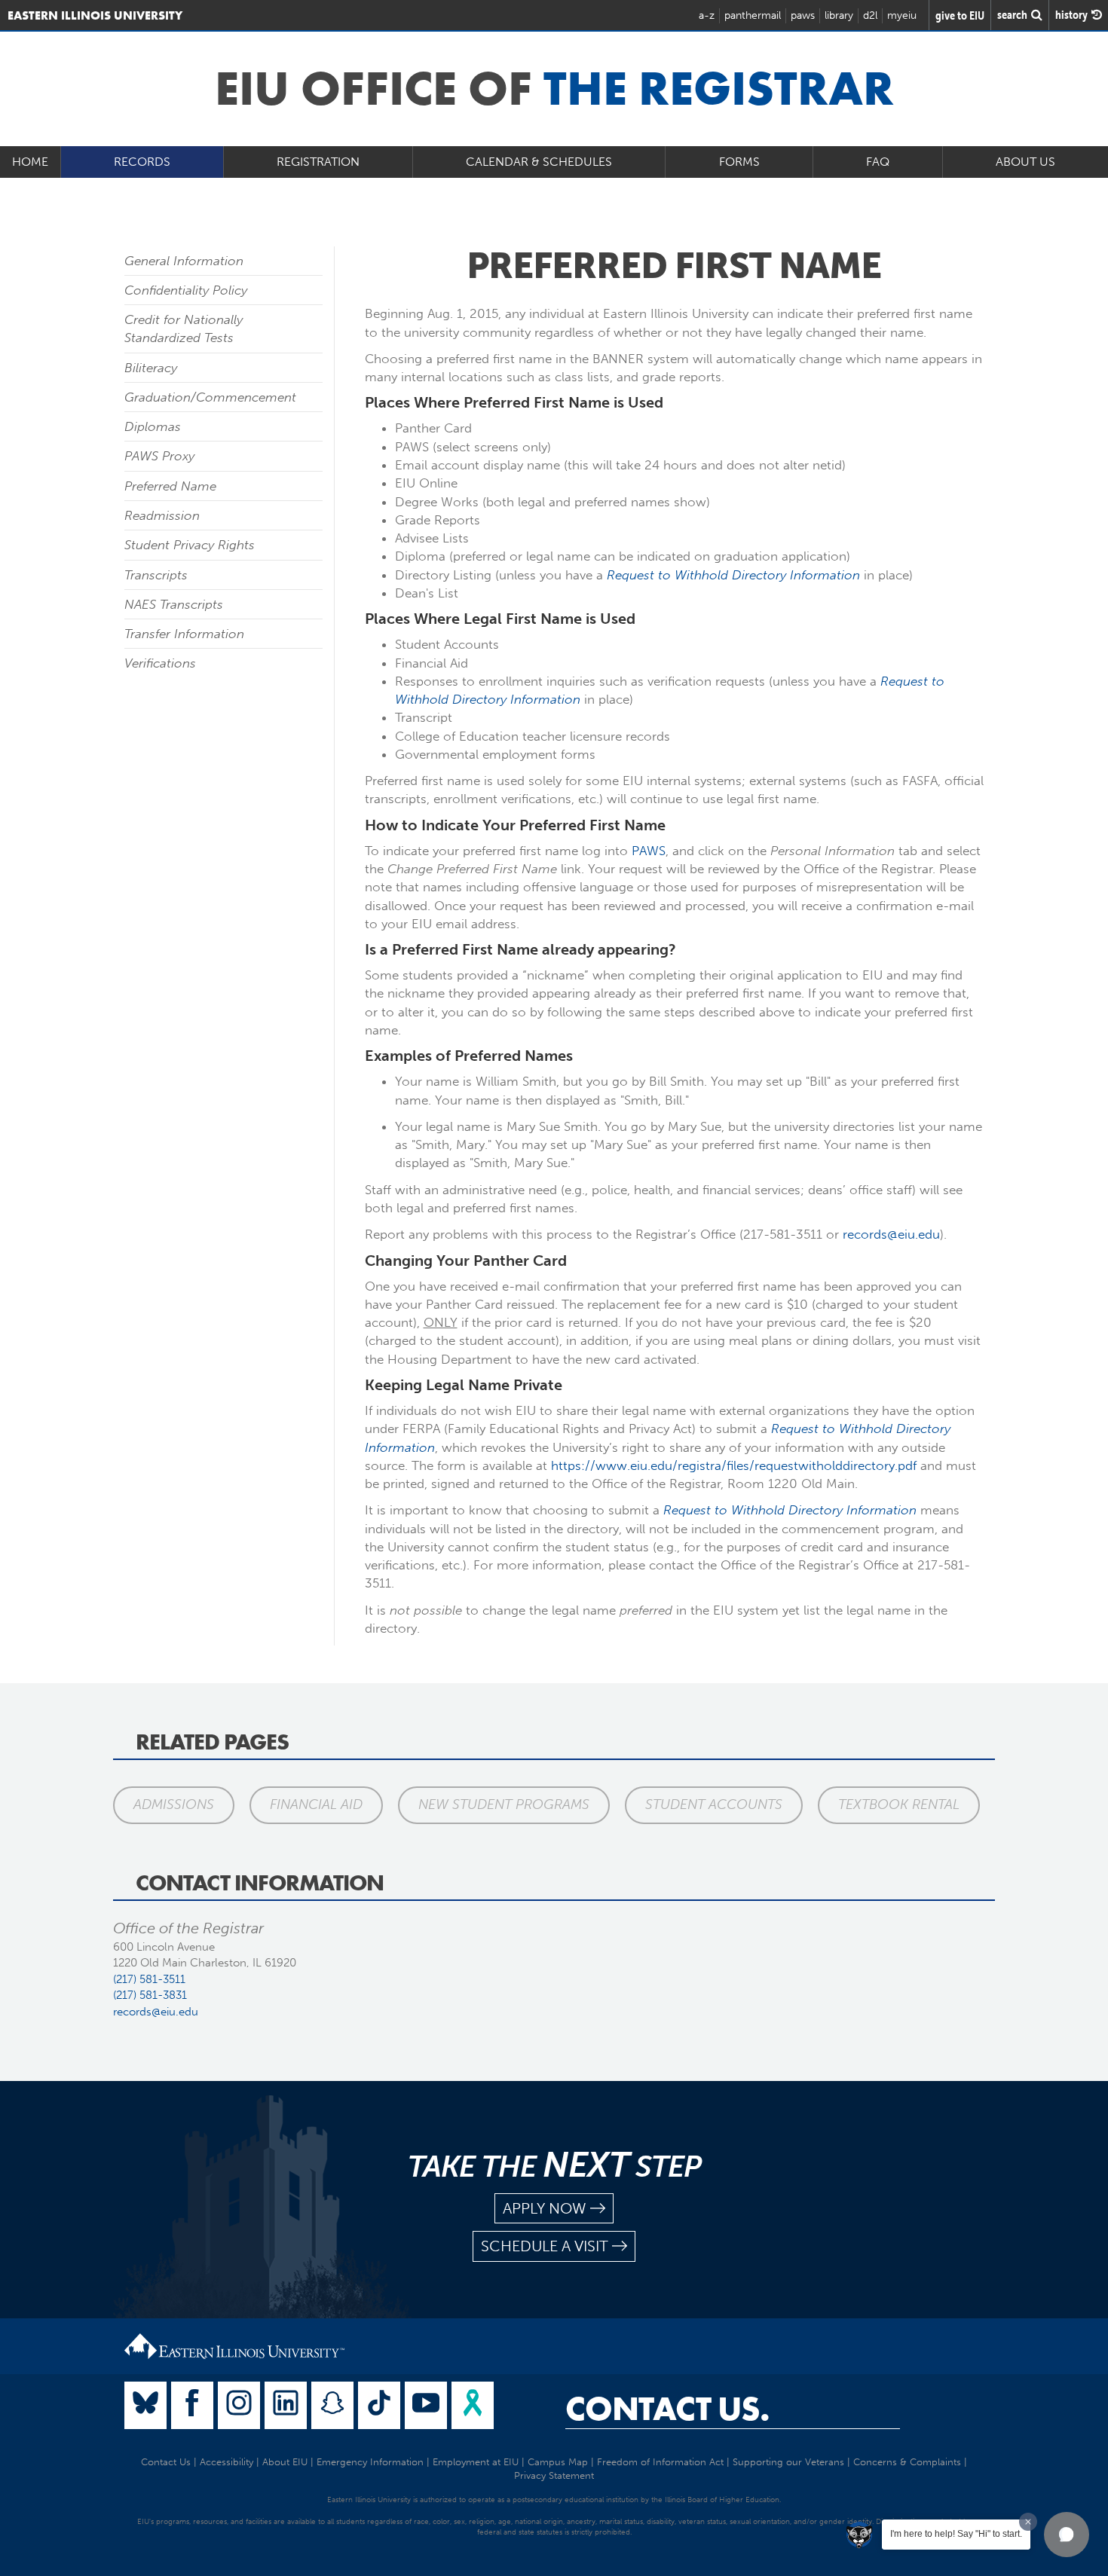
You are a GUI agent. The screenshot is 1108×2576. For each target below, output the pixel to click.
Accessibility (226, 2462)
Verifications (160, 663)
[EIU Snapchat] (332, 2405)
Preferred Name (170, 486)
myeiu (902, 15)
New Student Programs (504, 1804)
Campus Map (558, 2462)
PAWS (649, 851)
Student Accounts (714, 1804)
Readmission (162, 515)
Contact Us (166, 2462)
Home (30, 162)
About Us (1025, 162)
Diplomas (153, 426)
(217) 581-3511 (149, 1979)
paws (803, 15)
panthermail (753, 15)
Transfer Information (184, 634)
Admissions (174, 1804)
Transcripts (156, 575)
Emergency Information (370, 2462)
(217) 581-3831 (150, 1995)
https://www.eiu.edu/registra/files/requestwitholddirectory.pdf (734, 1465)
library (839, 15)
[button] (1067, 2535)
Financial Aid (316, 1804)
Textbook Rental (899, 1804)
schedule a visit (545, 2246)
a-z (707, 15)
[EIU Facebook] (192, 2405)
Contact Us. (667, 2409)
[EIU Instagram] (239, 2405)
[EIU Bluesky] (145, 2405)
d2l (870, 15)
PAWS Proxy (159, 456)
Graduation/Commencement (210, 397)
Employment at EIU (476, 2462)
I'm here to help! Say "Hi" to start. (956, 2534)
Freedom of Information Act (660, 2462)
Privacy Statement (554, 2475)
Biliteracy (151, 368)
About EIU (285, 2462)
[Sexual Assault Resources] (473, 2405)
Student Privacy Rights (190, 545)
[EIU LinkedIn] (286, 2405)
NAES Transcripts (174, 604)
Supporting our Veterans (788, 2462)
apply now (545, 2208)
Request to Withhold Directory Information (733, 575)
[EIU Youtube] (426, 2405)
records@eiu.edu (891, 1234)
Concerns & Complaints (907, 2462)
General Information (184, 261)
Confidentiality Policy (186, 290)
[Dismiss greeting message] (1028, 2522)
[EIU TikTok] (379, 2405)
